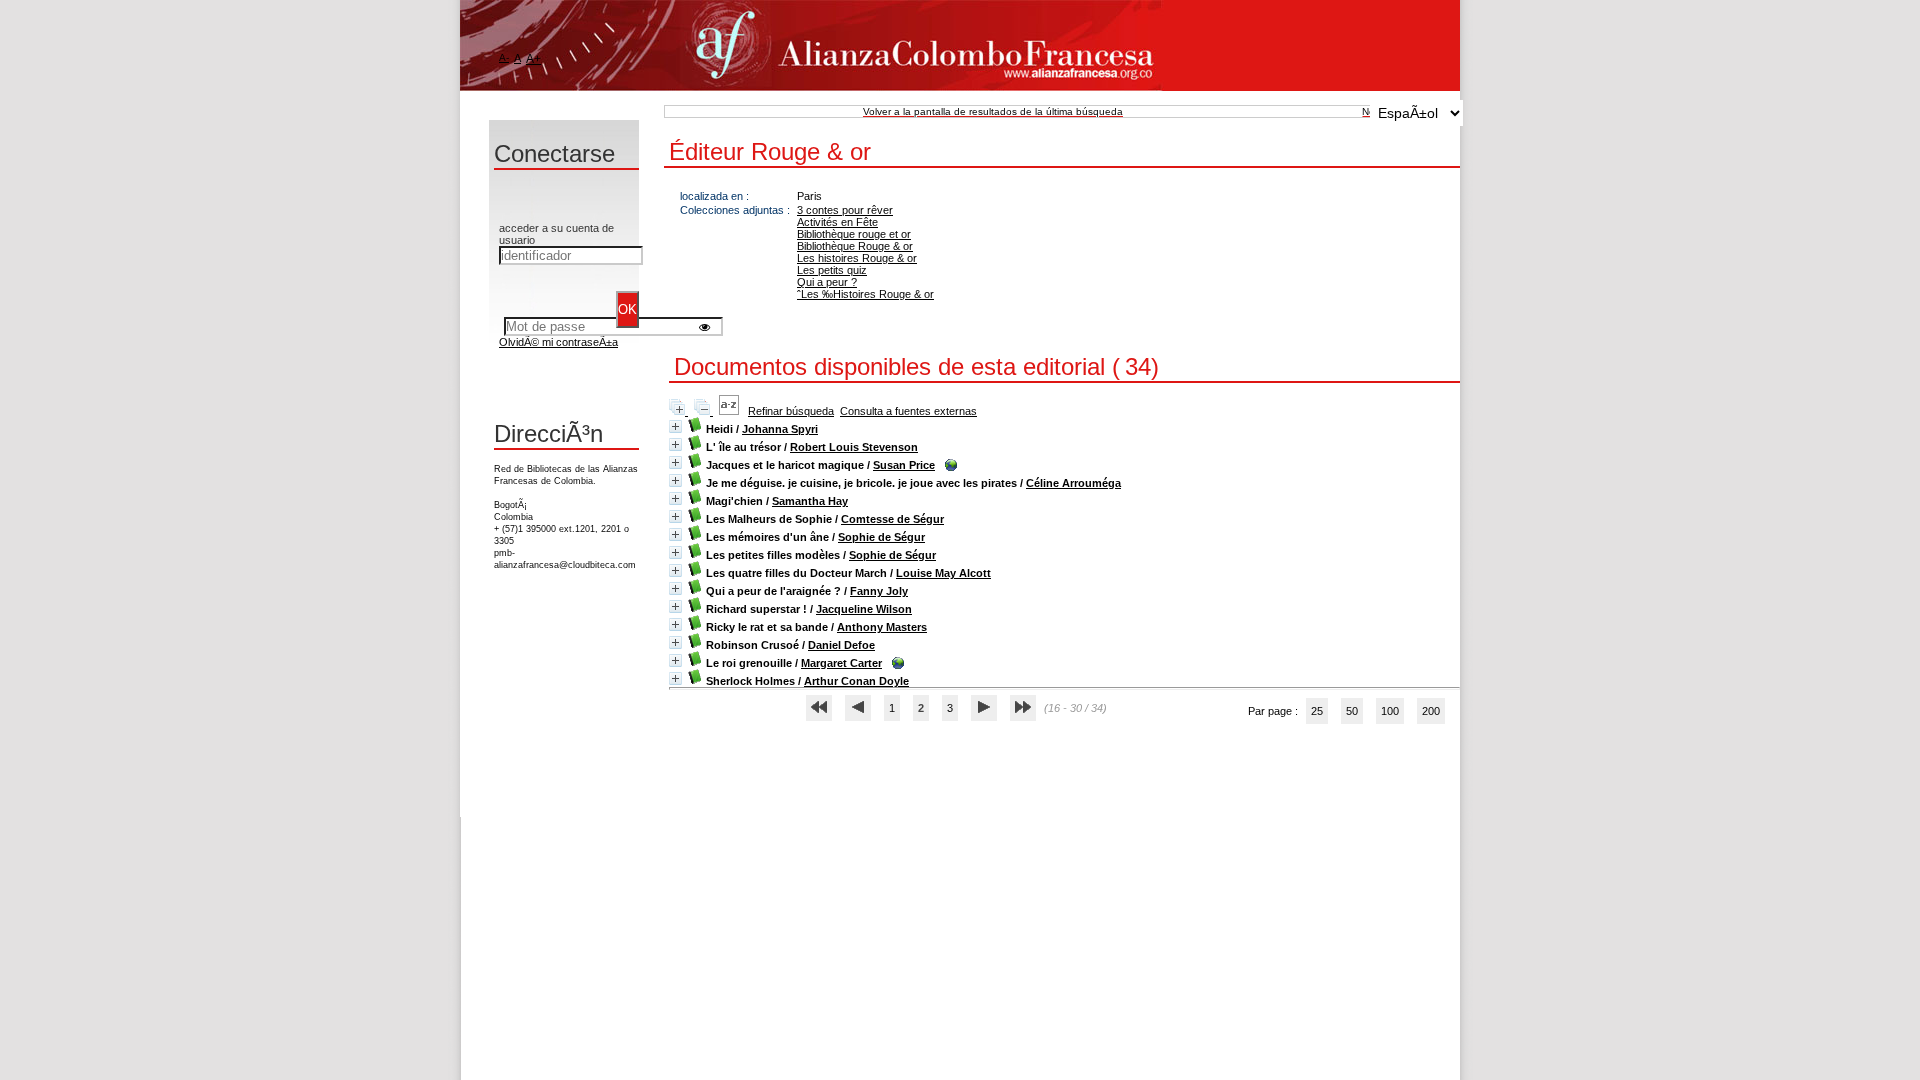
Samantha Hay (810, 501)
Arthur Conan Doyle (856, 681)
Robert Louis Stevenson (854, 447)
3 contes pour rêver (845, 210)
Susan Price (904, 465)
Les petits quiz (832, 270)
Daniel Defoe (841, 645)
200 (1431, 711)
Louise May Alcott (943, 573)
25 (1317, 711)
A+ (533, 59)
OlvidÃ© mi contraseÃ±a (558, 342)
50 (1352, 711)
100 (1390, 711)
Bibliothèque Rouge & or (855, 246)
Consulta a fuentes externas (908, 411)
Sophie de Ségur (881, 537)
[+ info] (675, 426)
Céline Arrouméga (1073, 483)
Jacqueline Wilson (864, 609)
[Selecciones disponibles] (730, 411)
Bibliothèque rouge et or (854, 234)
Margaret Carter (841, 663)
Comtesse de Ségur (892, 519)
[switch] (704, 326)
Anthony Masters (882, 627)
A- (504, 57)
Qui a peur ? (827, 282)
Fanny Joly (879, 591)
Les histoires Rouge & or (857, 258)
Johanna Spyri (780, 429)
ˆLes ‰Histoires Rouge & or (865, 294)
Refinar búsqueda (791, 411)
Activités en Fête (837, 222)
